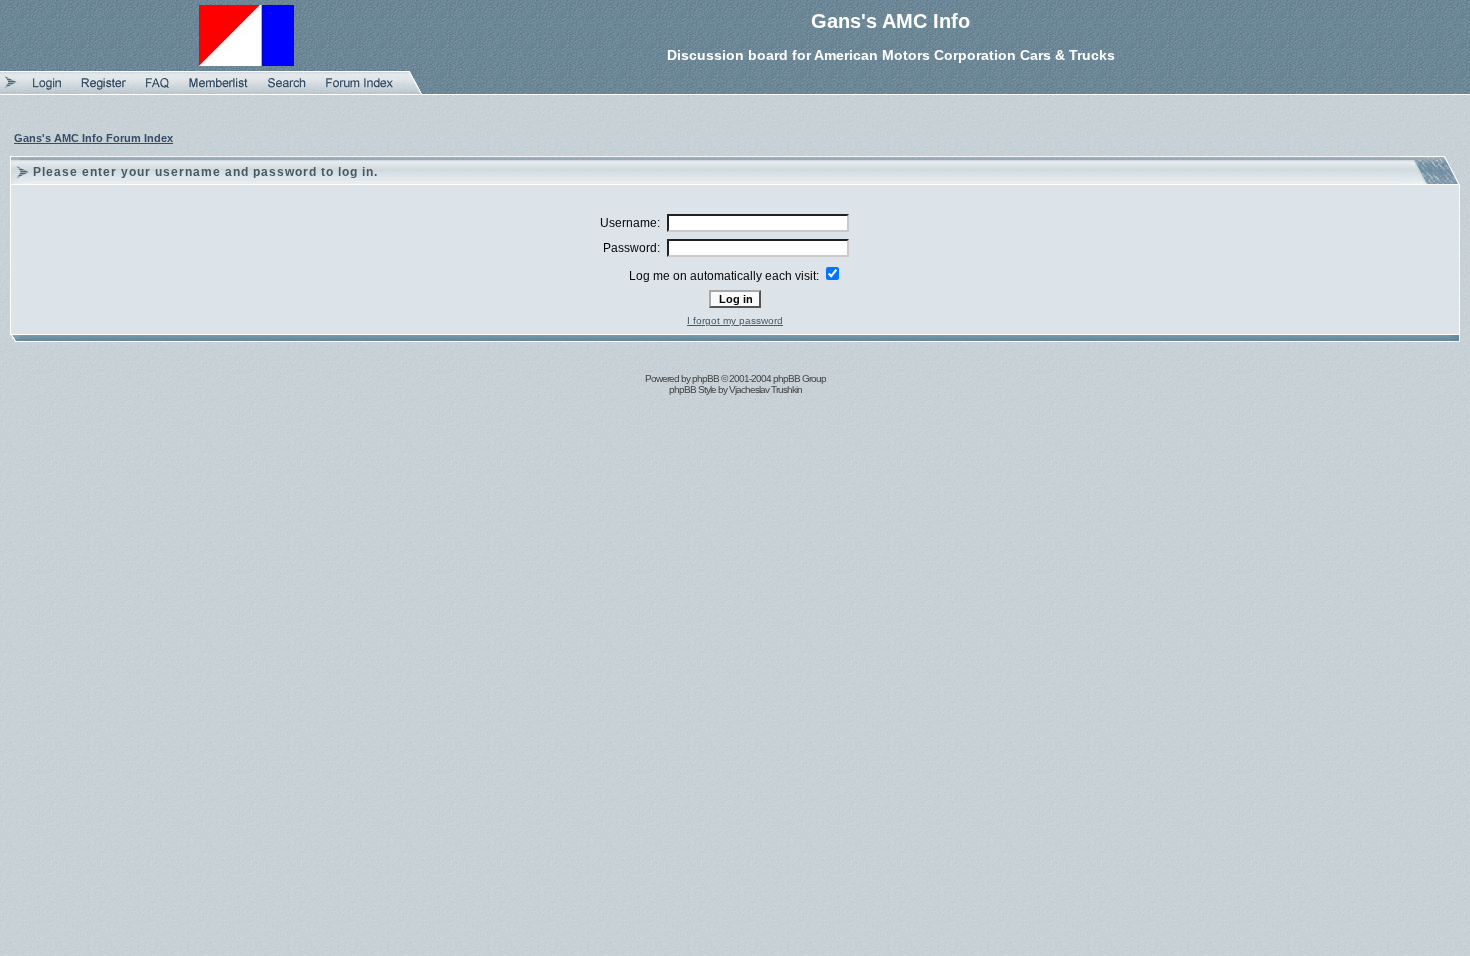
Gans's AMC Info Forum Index (93, 138)
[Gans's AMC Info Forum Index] (359, 90)
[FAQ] (157, 90)
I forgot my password (735, 320)
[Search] (287, 90)
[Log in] (47, 90)
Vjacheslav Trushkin (765, 389)
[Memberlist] (218, 90)
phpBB (705, 378)
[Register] (103, 90)
